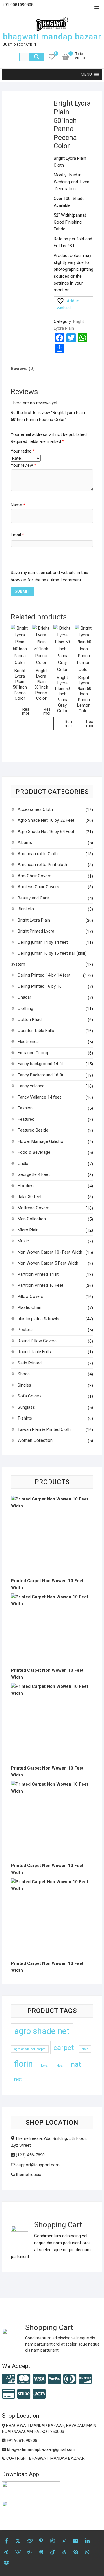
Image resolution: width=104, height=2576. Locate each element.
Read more (27, 711)
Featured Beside (33, 1130)
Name (18, 505)
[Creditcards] (9, 2394)
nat (76, 2064)
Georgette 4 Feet (34, 1174)
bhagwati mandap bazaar (52, 37)
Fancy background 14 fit (40, 1064)
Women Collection (35, 1440)
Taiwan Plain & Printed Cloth (44, 1429)
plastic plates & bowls (38, 1319)
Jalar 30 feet (30, 1197)
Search (37, 57)
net (18, 2079)
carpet (64, 2048)
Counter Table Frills (36, 1031)
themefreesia (28, 2175)
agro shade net (42, 2031)
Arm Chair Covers (35, 876)
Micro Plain (28, 1230)
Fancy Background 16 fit (40, 1075)
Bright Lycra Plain (34, 920)
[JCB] (39, 2394)
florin (24, 2064)
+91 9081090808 (21, 2440)
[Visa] (39, 2379)
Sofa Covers (30, 1396)
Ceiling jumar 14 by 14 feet (43, 942)
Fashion (25, 1108)
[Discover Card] (85, 2379)
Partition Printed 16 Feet (40, 1285)
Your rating (23, 451)
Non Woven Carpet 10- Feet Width (50, 1252)
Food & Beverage (34, 1152)
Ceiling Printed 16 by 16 (40, 986)
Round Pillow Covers (37, 1341)
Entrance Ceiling (33, 1053)
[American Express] (9, 2379)
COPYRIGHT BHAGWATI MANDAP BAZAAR (45, 2458)
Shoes (24, 1374)
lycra (44, 2066)
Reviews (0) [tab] (23, 369)
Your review (23, 465)
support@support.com (37, 2165)
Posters (25, 1330)
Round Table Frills (34, 1352)
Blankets (26, 909)
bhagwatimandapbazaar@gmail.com (41, 2449)
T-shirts (25, 1418)
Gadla (23, 1164)
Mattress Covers (34, 1208)
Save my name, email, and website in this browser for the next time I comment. (49, 576)
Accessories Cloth (35, 809)
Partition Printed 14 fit (38, 1274)
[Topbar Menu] (97, 7)
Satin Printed (30, 1363)
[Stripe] (24, 2394)
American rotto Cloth (38, 854)
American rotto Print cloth (42, 865)
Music (23, 1241)
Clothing (25, 1008)
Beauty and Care (33, 898)
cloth (85, 2049)
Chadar (24, 997)
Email (17, 535)
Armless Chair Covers (38, 887)
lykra (59, 2066)
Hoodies (26, 1186)
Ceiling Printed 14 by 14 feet (44, 975)
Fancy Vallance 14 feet (39, 1097)
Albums (25, 842)
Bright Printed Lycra (36, 931)
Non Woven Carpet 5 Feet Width (48, 1263)
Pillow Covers (30, 1296)
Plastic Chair (29, 1307)
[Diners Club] (70, 2379)
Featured (26, 1119)
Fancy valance (31, 1086)
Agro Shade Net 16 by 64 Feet (46, 832)
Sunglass (26, 1407)
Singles (24, 1385)
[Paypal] (54, 2379)
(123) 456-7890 (30, 2155)
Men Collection (32, 1219)
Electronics (28, 1042)
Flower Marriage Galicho (40, 1141)
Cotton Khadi (30, 1019)
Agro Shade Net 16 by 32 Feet (46, 820)
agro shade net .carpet (30, 2049)
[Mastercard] (24, 2379)
